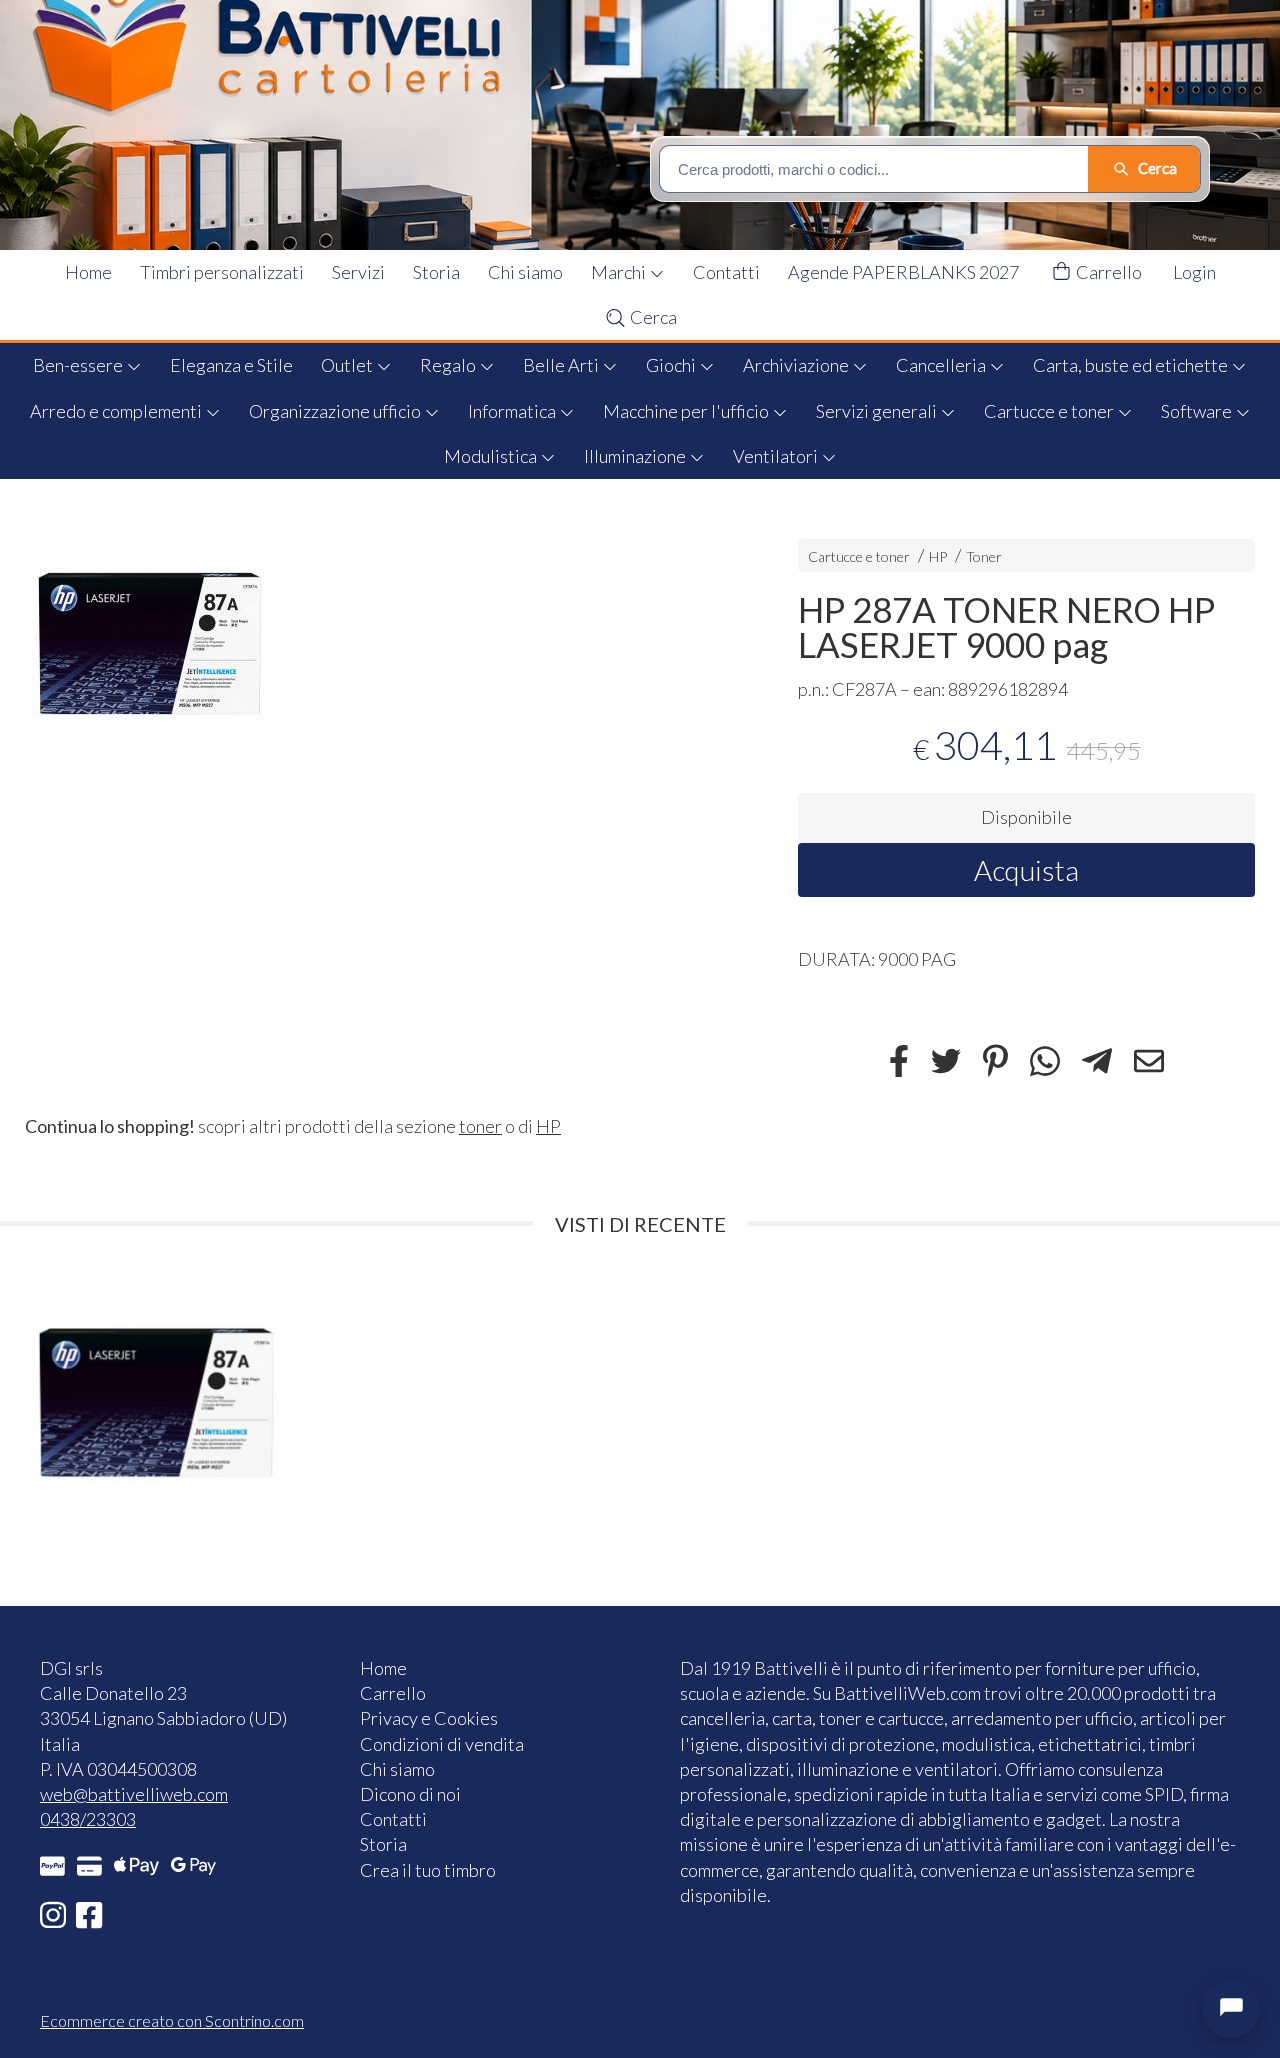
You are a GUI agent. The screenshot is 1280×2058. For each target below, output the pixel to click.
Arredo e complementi (117, 411)
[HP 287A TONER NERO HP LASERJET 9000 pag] (376, 644)
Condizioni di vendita (442, 1744)
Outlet (348, 365)
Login (1194, 272)
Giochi (672, 365)
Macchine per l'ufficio (687, 411)
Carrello (1107, 272)
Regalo (449, 365)
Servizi (358, 272)
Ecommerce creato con (172, 2020)
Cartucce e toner (1050, 411)
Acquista (1026, 870)
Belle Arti (562, 365)
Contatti (726, 272)
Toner (984, 556)
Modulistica (492, 456)
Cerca (652, 317)
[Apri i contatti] (1231, 2009)
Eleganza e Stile (231, 365)
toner (480, 1126)
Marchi (620, 272)
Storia (436, 272)
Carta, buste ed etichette (1132, 365)
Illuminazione (636, 456)
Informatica (513, 411)
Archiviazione (797, 365)
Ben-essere (79, 365)
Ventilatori (777, 456)
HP (938, 556)
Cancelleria (942, 365)
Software (1198, 411)
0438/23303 (88, 1819)
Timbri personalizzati (222, 272)
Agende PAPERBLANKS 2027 (903, 272)
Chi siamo (525, 272)
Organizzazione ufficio (336, 411)
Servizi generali (878, 411)
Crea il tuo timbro (428, 1870)
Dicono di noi (410, 1794)
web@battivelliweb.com (134, 1794)
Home (88, 272)
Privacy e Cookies (429, 1718)
